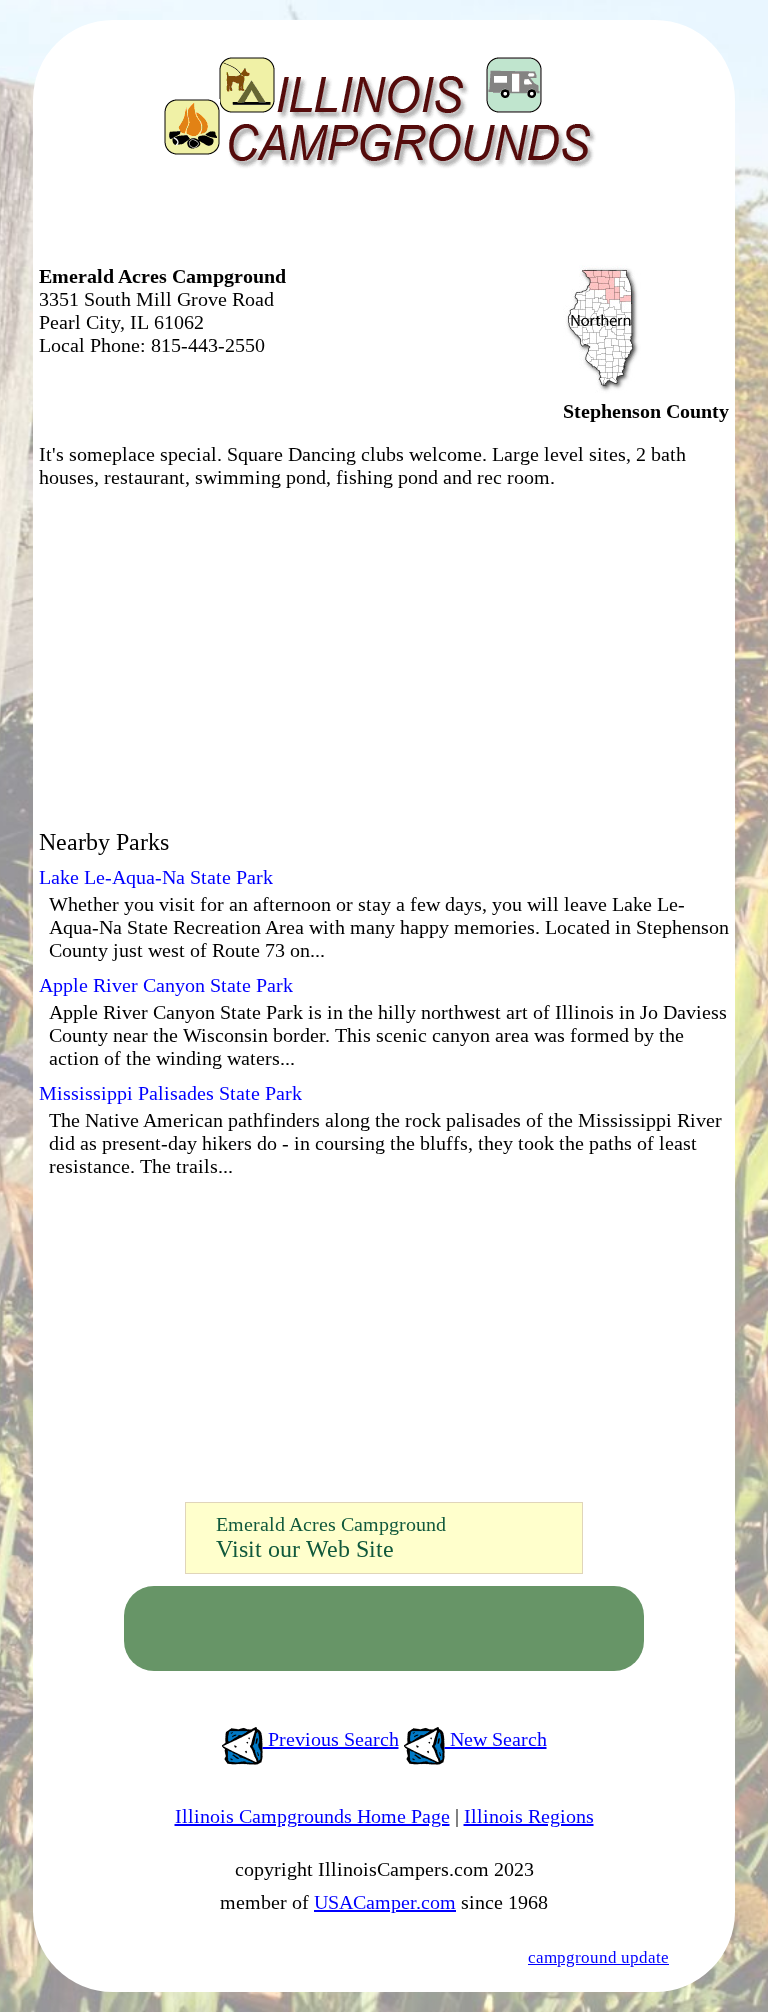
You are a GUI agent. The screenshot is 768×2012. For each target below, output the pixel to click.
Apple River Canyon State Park (166, 985)
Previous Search (331, 1739)
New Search (496, 1739)
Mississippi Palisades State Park (170, 1093)
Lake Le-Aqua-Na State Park (156, 877)
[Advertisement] (273, 225)
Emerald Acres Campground (331, 1524)
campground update (598, 1957)
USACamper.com (385, 1902)
